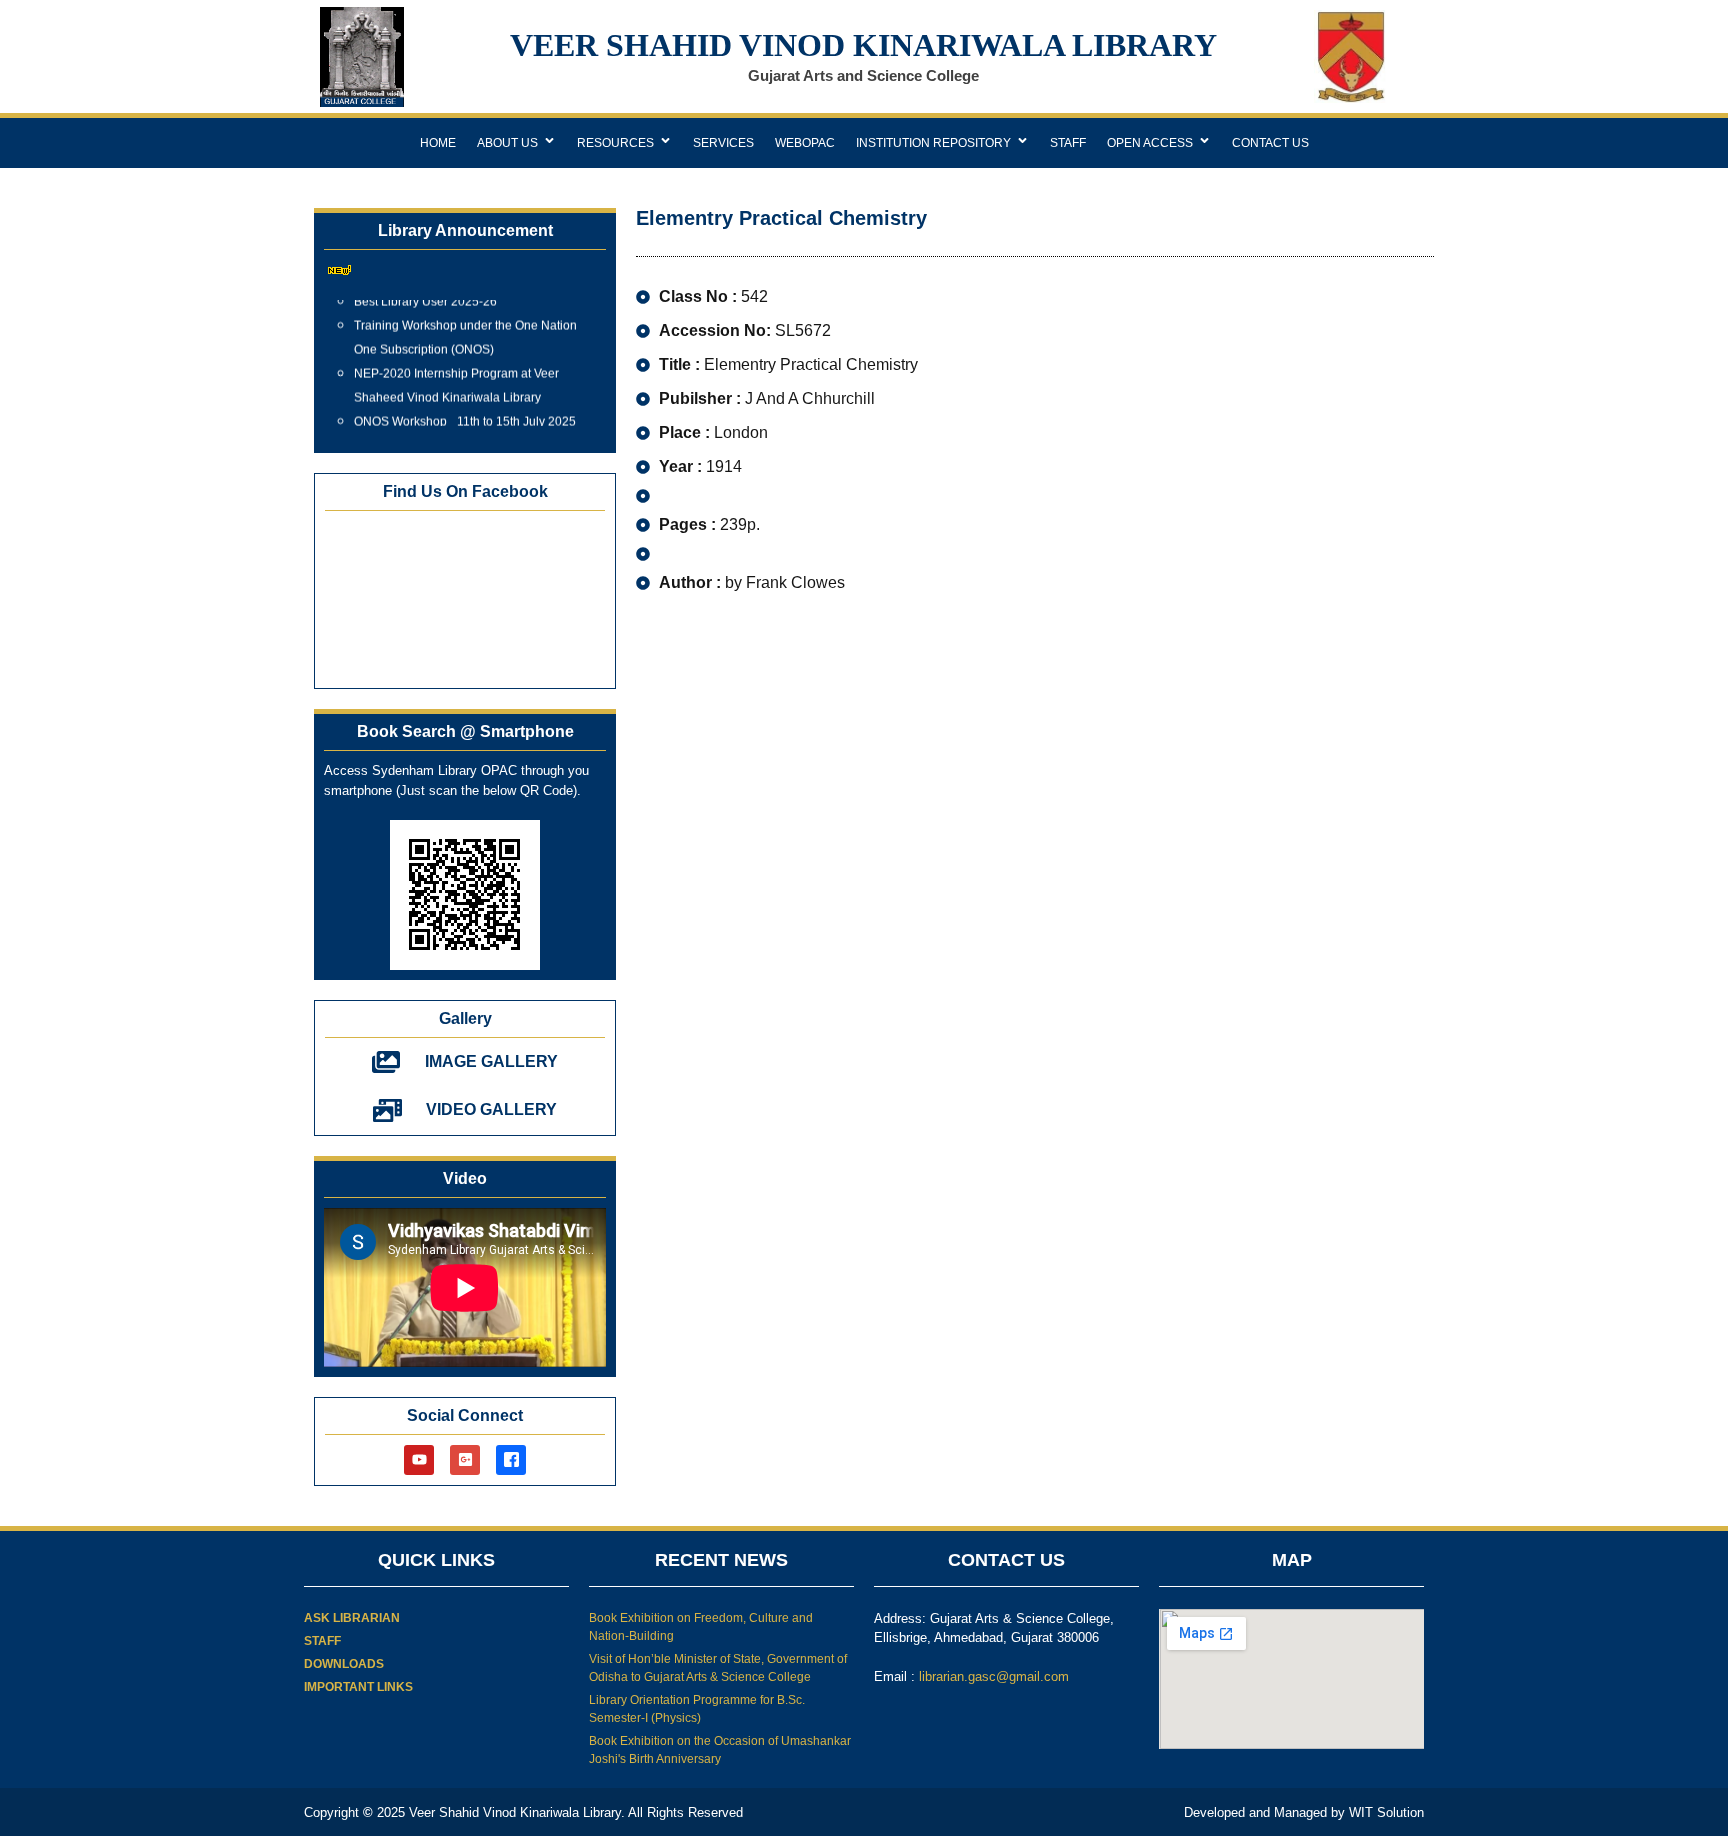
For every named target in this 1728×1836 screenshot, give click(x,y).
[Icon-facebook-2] (511, 1460)
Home (438, 143)
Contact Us (1270, 143)
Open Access (1150, 143)
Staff (1068, 143)
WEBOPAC (805, 143)
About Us (507, 143)
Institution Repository (933, 143)
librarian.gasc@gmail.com (994, 1676)
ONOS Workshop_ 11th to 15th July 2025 (465, 412)
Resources (615, 143)
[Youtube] (419, 1460)
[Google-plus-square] (465, 1460)
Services (723, 143)
